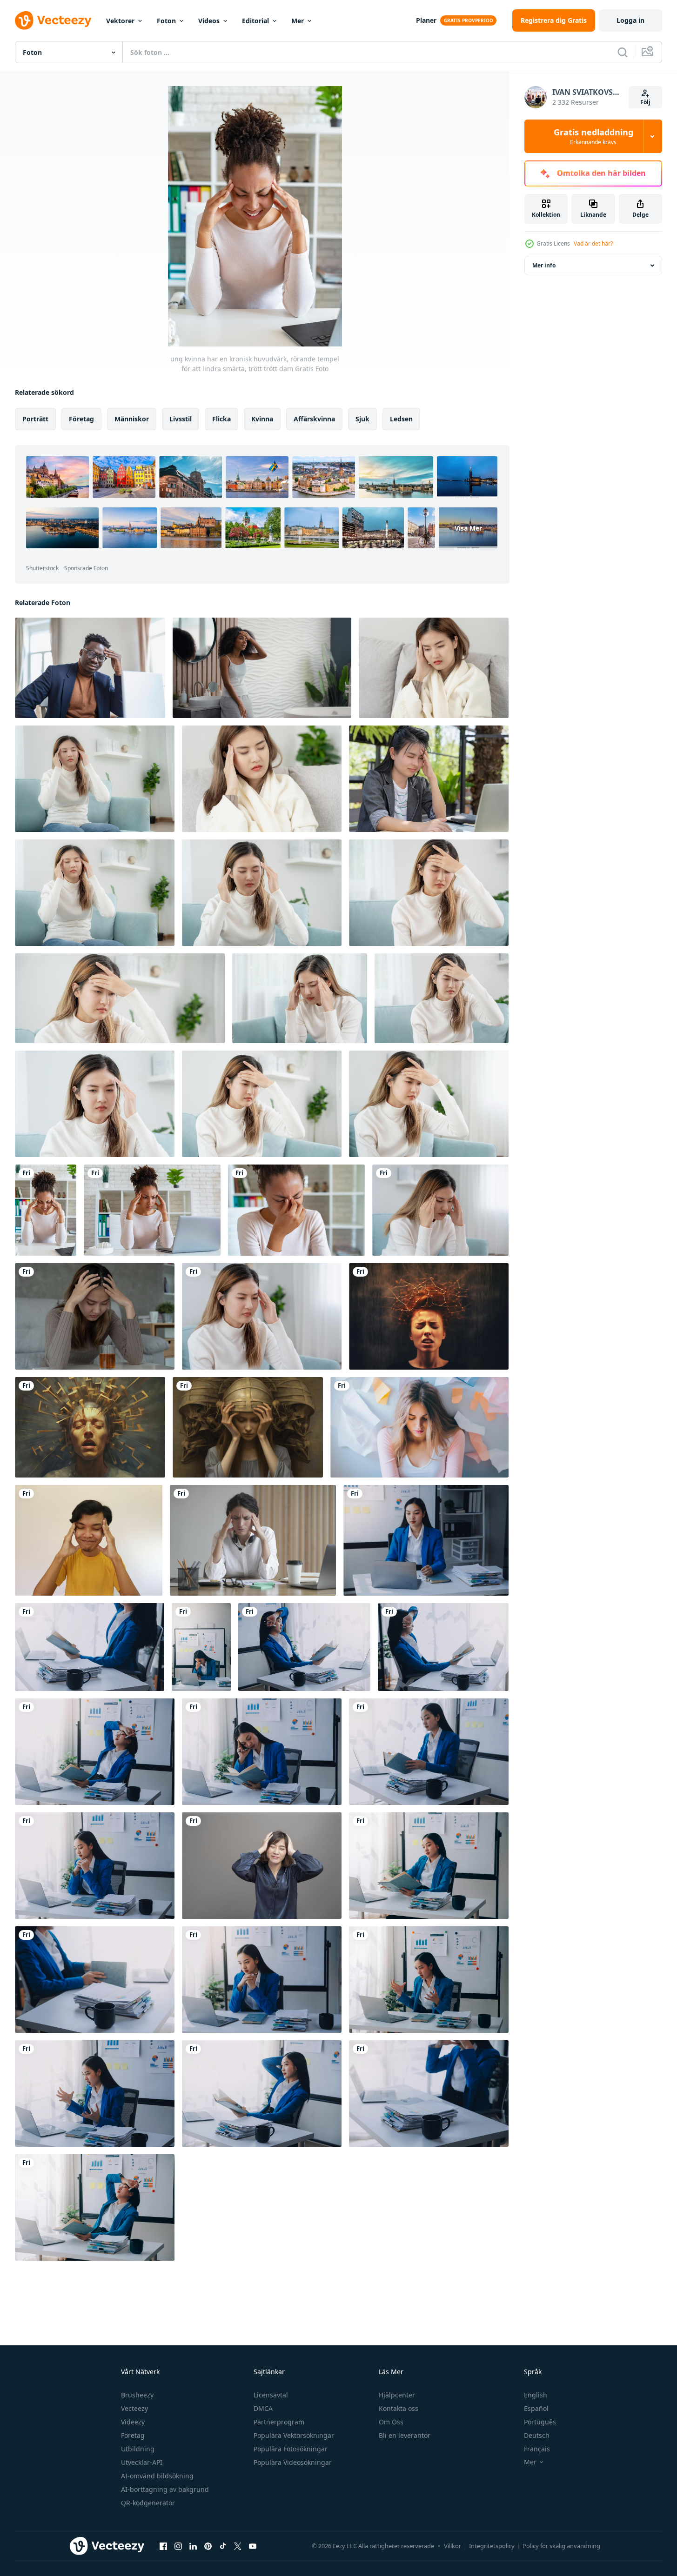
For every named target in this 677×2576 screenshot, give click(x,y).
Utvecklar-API (142, 2462)
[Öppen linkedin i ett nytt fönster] (193, 2546)
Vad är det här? (593, 243)
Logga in (630, 20)
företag (81, 419)
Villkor (452, 2546)
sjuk (362, 419)
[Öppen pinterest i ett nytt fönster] (208, 2546)
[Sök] (623, 52)
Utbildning (138, 2449)
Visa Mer (468, 528)
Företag (133, 2435)
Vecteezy (134, 2408)
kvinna (262, 419)
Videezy (133, 2422)
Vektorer (120, 21)
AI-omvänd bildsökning (157, 2476)
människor (132, 419)
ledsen (401, 419)
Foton (166, 21)
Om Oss (391, 2422)
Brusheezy (137, 2395)
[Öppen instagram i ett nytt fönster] (178, 2546)
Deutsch (537, 2435)
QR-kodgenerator (148, 2503)
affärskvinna (314, 419)
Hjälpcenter (397, 2395)
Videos (209, 21)
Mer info (544, 265)
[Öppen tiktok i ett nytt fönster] (223, 2546)
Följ (645, 102)
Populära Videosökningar (293, 2462)
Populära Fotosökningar (291, 2449)
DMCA (263, 2408)
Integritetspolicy (492, 2546)
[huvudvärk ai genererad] (429, 1316)
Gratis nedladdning (593, 136)
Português (540, 2422)
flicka (221, 419)
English (536, 2395)
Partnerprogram (279, 2422)
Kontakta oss (399, 2408)
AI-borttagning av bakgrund (165, 2489)
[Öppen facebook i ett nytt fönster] (163, 2546)
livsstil (181, 419)
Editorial (255, 21)
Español (536, 2408)
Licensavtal (271, 2395)
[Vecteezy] (53, 20)
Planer (426, 20)
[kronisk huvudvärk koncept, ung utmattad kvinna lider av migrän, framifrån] (296, 1210)
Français (537, 2449)
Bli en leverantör (405, 2435)
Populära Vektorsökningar (294, 2435)
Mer (298, 21)
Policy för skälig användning (561, 2546)
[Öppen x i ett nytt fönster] (238, 2546)
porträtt (35, 419)
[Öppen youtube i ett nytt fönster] (253, 2546)
